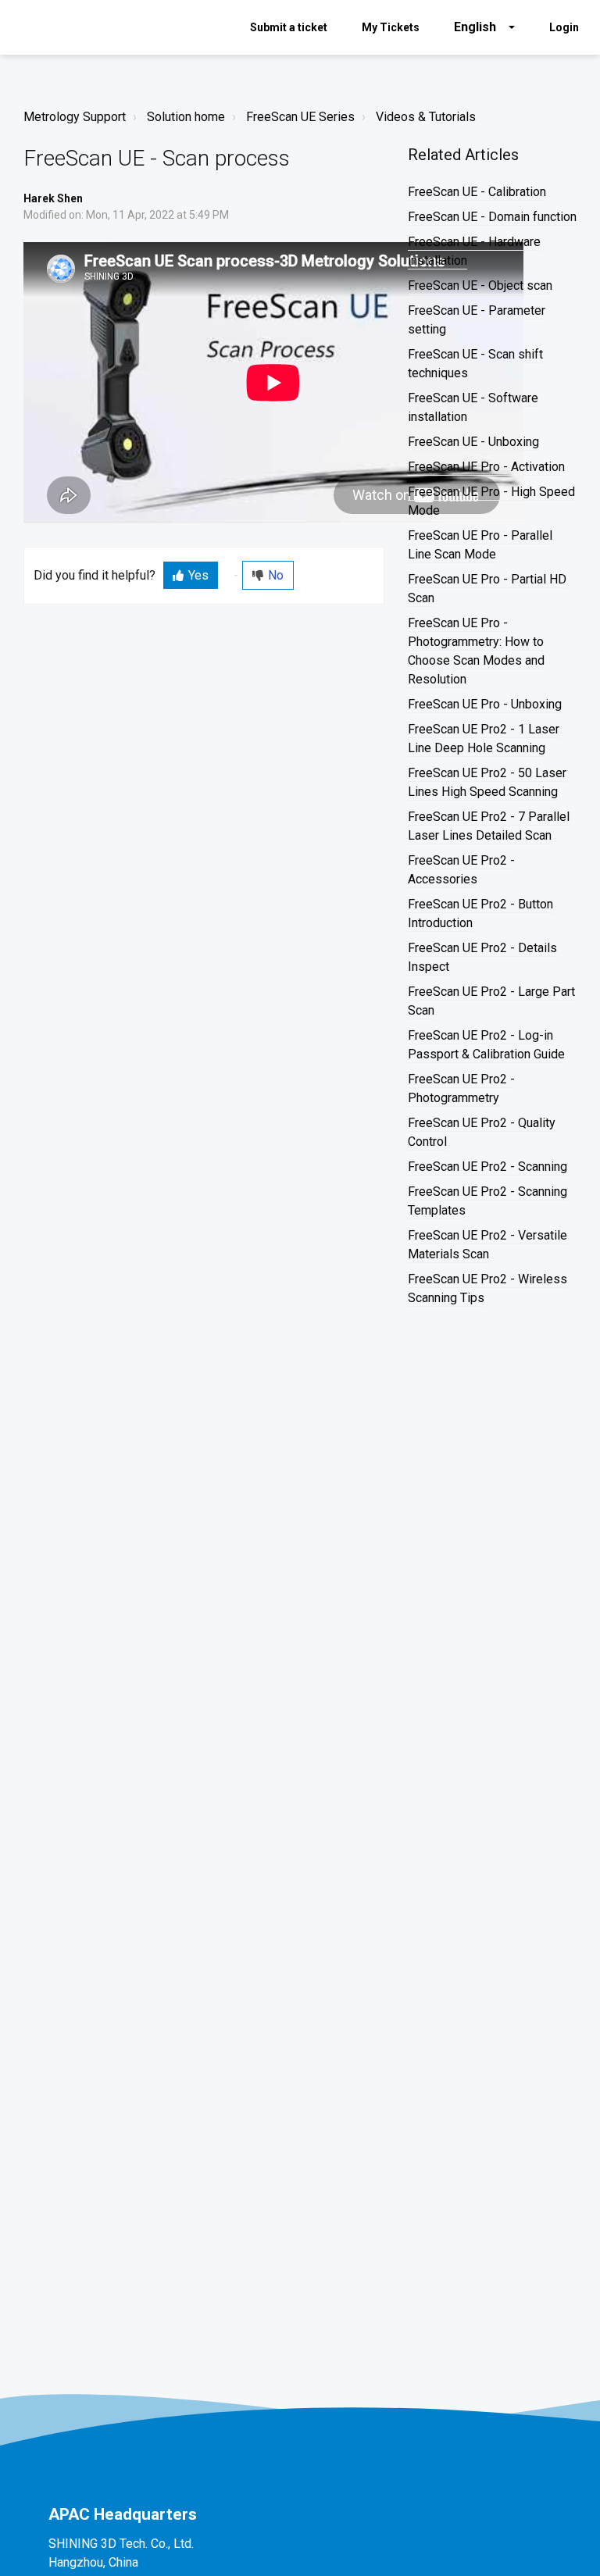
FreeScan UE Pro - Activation (486, 467)
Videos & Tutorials (426, 117)
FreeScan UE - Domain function (492, 217)
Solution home (186, 117)
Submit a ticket (289, 27)
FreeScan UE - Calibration (477, 192)
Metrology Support (75, 117)
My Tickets (391, 27)
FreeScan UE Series (300, 117)
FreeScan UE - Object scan (480, 285)
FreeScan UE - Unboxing (473, 442)
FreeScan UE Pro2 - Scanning (487, 1167)
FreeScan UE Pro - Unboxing (485, 704)
